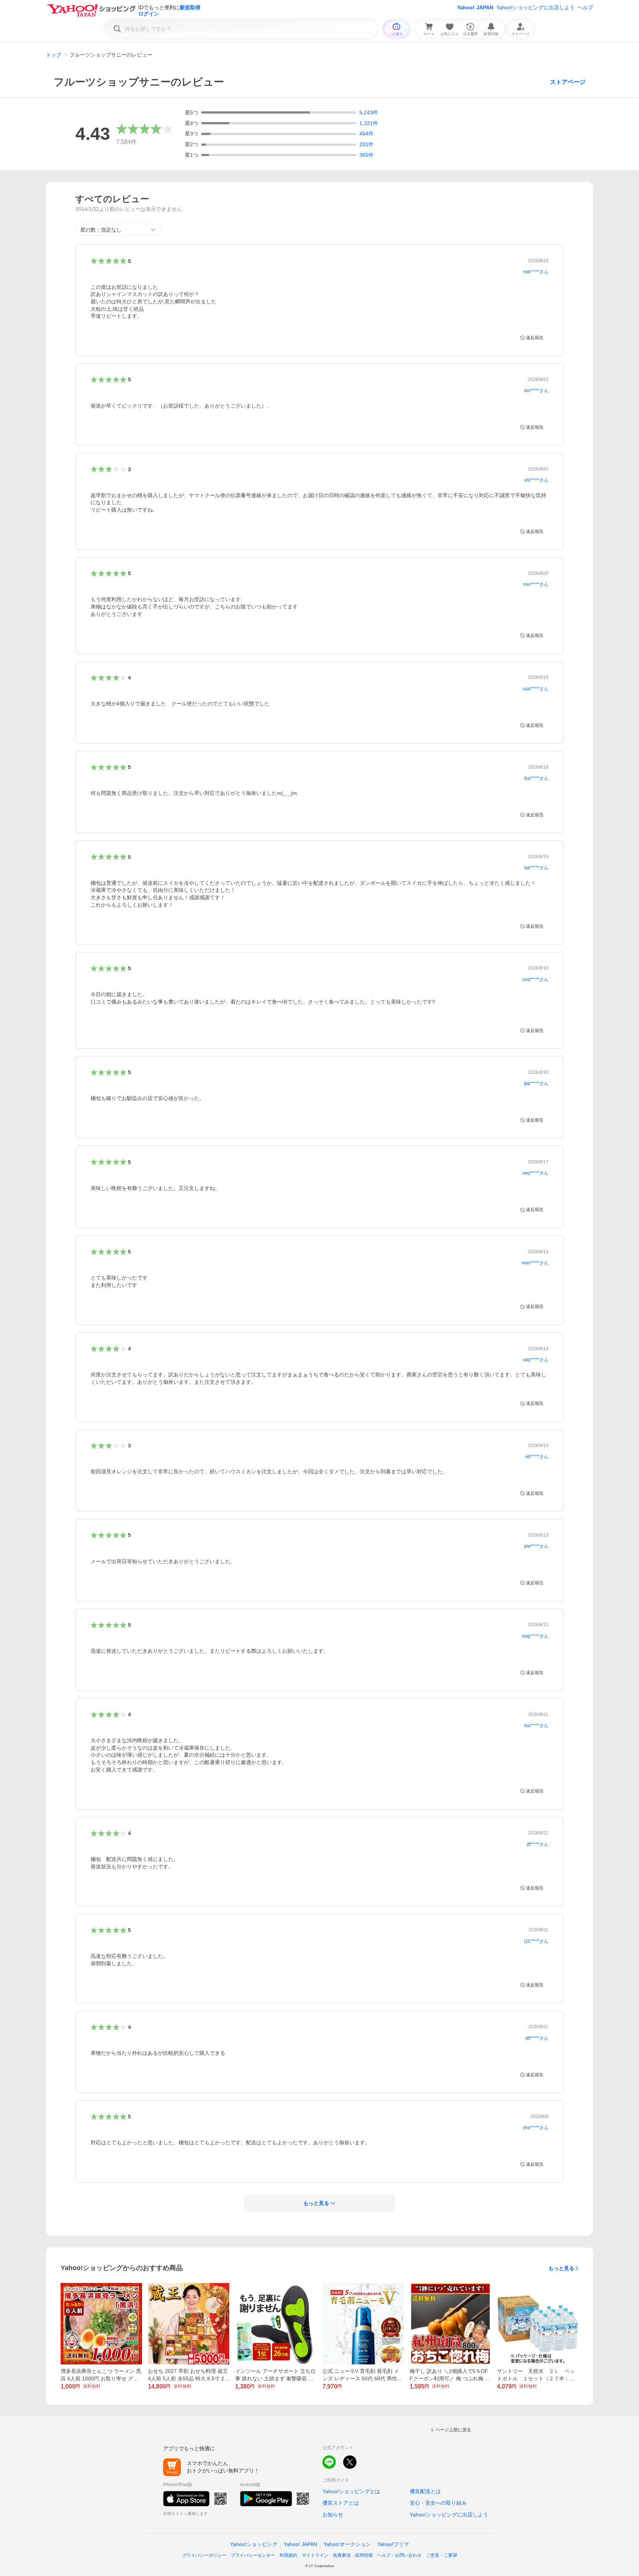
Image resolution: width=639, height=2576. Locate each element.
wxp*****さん (535, 1636)
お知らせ (333, 2515)
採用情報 (364, 2555)
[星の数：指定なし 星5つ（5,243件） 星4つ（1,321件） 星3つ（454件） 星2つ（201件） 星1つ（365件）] (118, 230)
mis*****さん (536, 584)
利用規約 (288, 2555)
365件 (366, 155)
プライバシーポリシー (204, 2555)
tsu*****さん (536, 1726)
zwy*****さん (535, 1173)
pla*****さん (536, 1546)
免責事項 (342, 2555)
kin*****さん (536, 391)
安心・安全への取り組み (438, 2503)
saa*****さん (536, 689)
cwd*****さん (535, 980)
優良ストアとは (341, 2503)
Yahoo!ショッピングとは (351, 2491)
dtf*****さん (537, 2038)
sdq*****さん (536, 1360)
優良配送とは (425, 2491)
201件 (366, 144)
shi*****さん (536, 480)
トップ (54, 55)
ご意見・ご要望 (442, 2555)
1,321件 (369, 123)
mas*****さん (535, 1263)
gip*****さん (536, 1083)
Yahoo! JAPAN (475, 7)
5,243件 (369, 112)
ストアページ (568, 82)
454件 (366, 134)
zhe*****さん (536, 2128)
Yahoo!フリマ (393, 2544)
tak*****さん (536, 868)
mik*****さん (536, 272)
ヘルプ (585, 7)
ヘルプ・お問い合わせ (399, 2555)
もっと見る (561, 2268)
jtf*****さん (538, 1844)
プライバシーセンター (253, 2555)
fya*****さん (536, 778)
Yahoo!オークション (347, 2544)
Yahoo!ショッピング (254, 2544)
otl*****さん (537, 1457)
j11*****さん (536, 1941)
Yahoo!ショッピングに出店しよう (535, 7)
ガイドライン (315, 2555)
